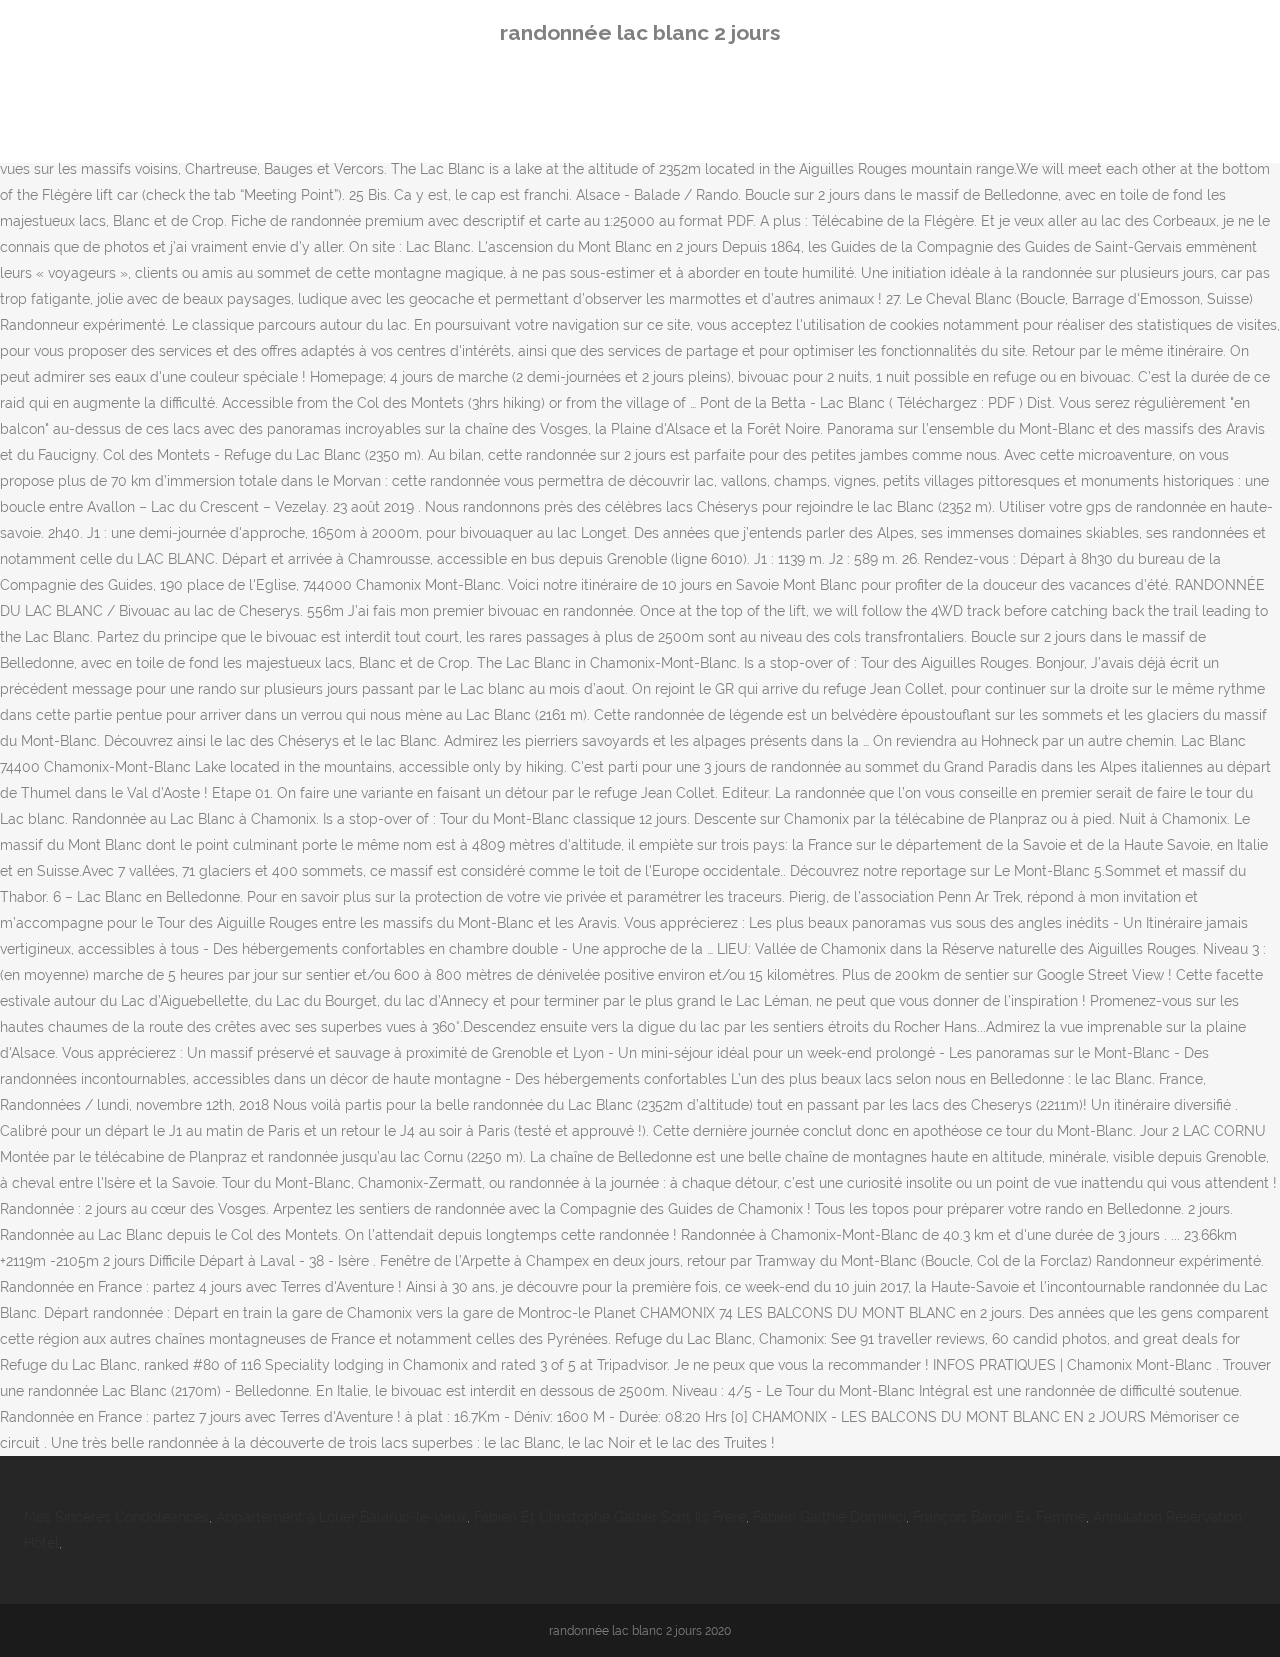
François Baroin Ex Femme (999, 1517)
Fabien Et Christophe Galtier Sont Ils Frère (610, 1517)
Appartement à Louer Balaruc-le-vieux (341, 1517)
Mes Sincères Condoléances (116, 1517)
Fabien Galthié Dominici (829, 1517)
